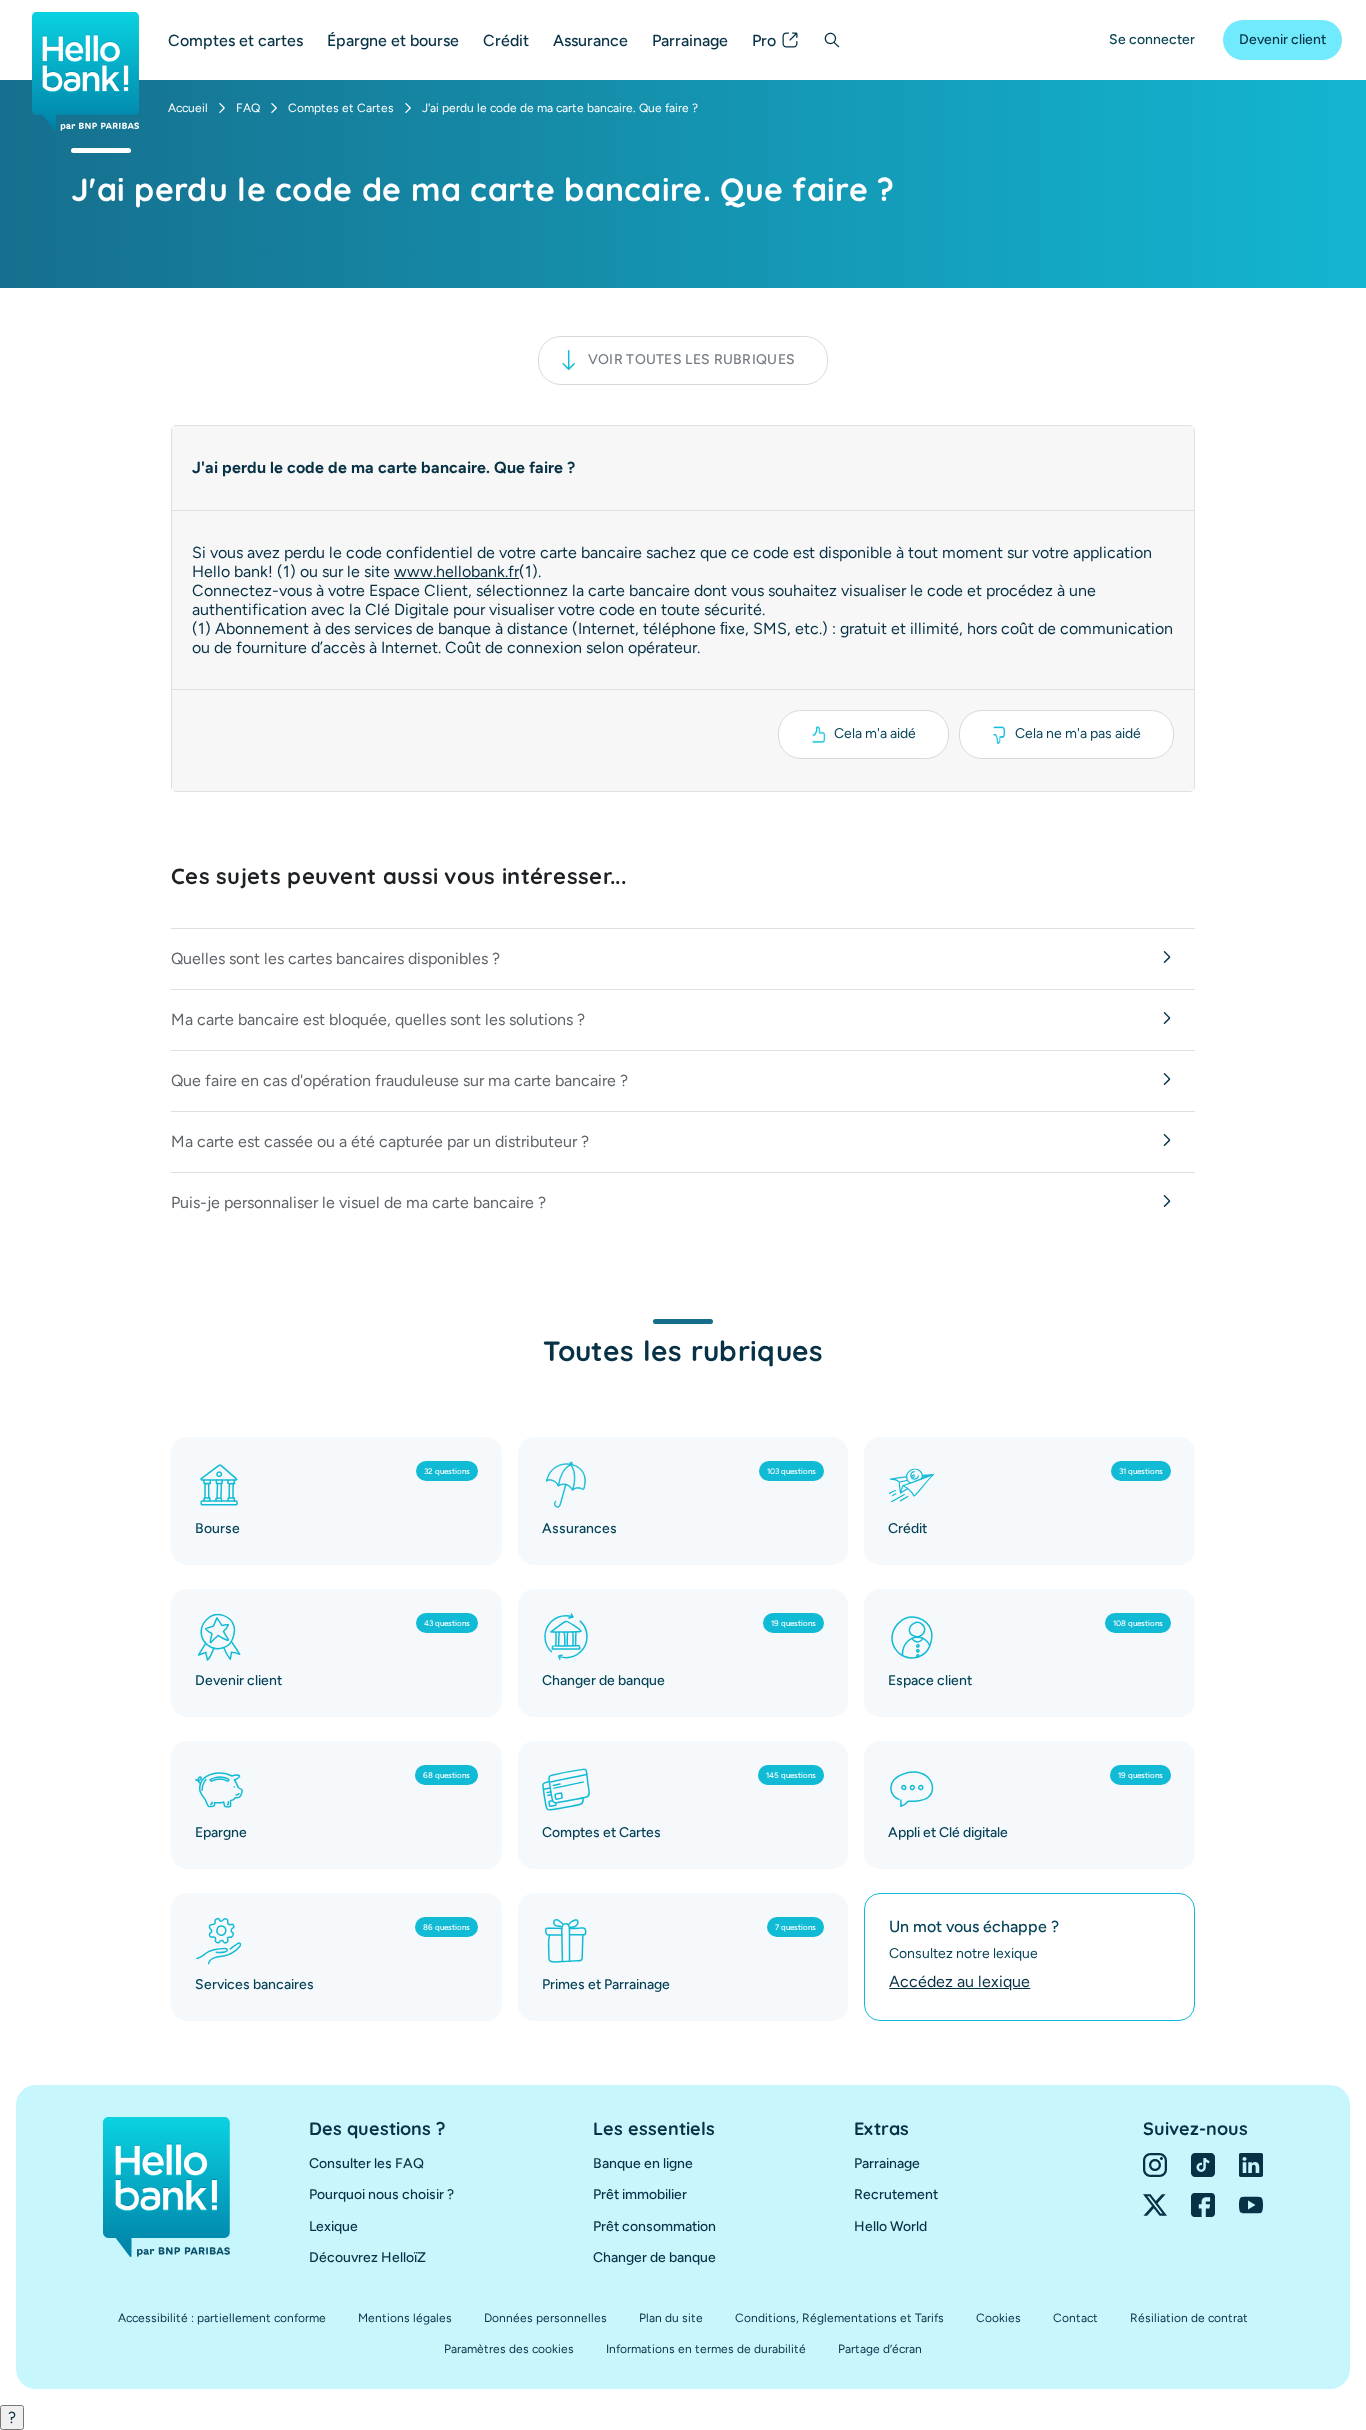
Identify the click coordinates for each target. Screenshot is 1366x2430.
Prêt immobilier (640, 2194)
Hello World (890, 2226)
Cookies (998, 2318)
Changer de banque (654, 2257)
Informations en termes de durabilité (706, 2349)
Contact (1075, 2318)
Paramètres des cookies (509, 2349)
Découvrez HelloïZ (367, 2257)
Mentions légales (405, 2318)
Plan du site (671, 2318)
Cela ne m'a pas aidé (1078, 733)
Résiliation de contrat (1189, 2318)
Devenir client (1282, 39)
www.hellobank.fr (456, 571)
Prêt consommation (654, 2226)
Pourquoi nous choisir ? (381, 2194)
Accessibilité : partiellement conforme (222, 2318)
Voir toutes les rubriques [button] (692, 359)
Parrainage (690, 40)
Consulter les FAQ (366, 2163)
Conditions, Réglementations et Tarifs (839, 2318)
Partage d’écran (880, 2349)
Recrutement (896, 2194)
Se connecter (1152, 39)
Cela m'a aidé (875, 733)
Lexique (333, 2226)
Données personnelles (545, 2318)
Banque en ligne (643, 2163)
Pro (764, 40)
